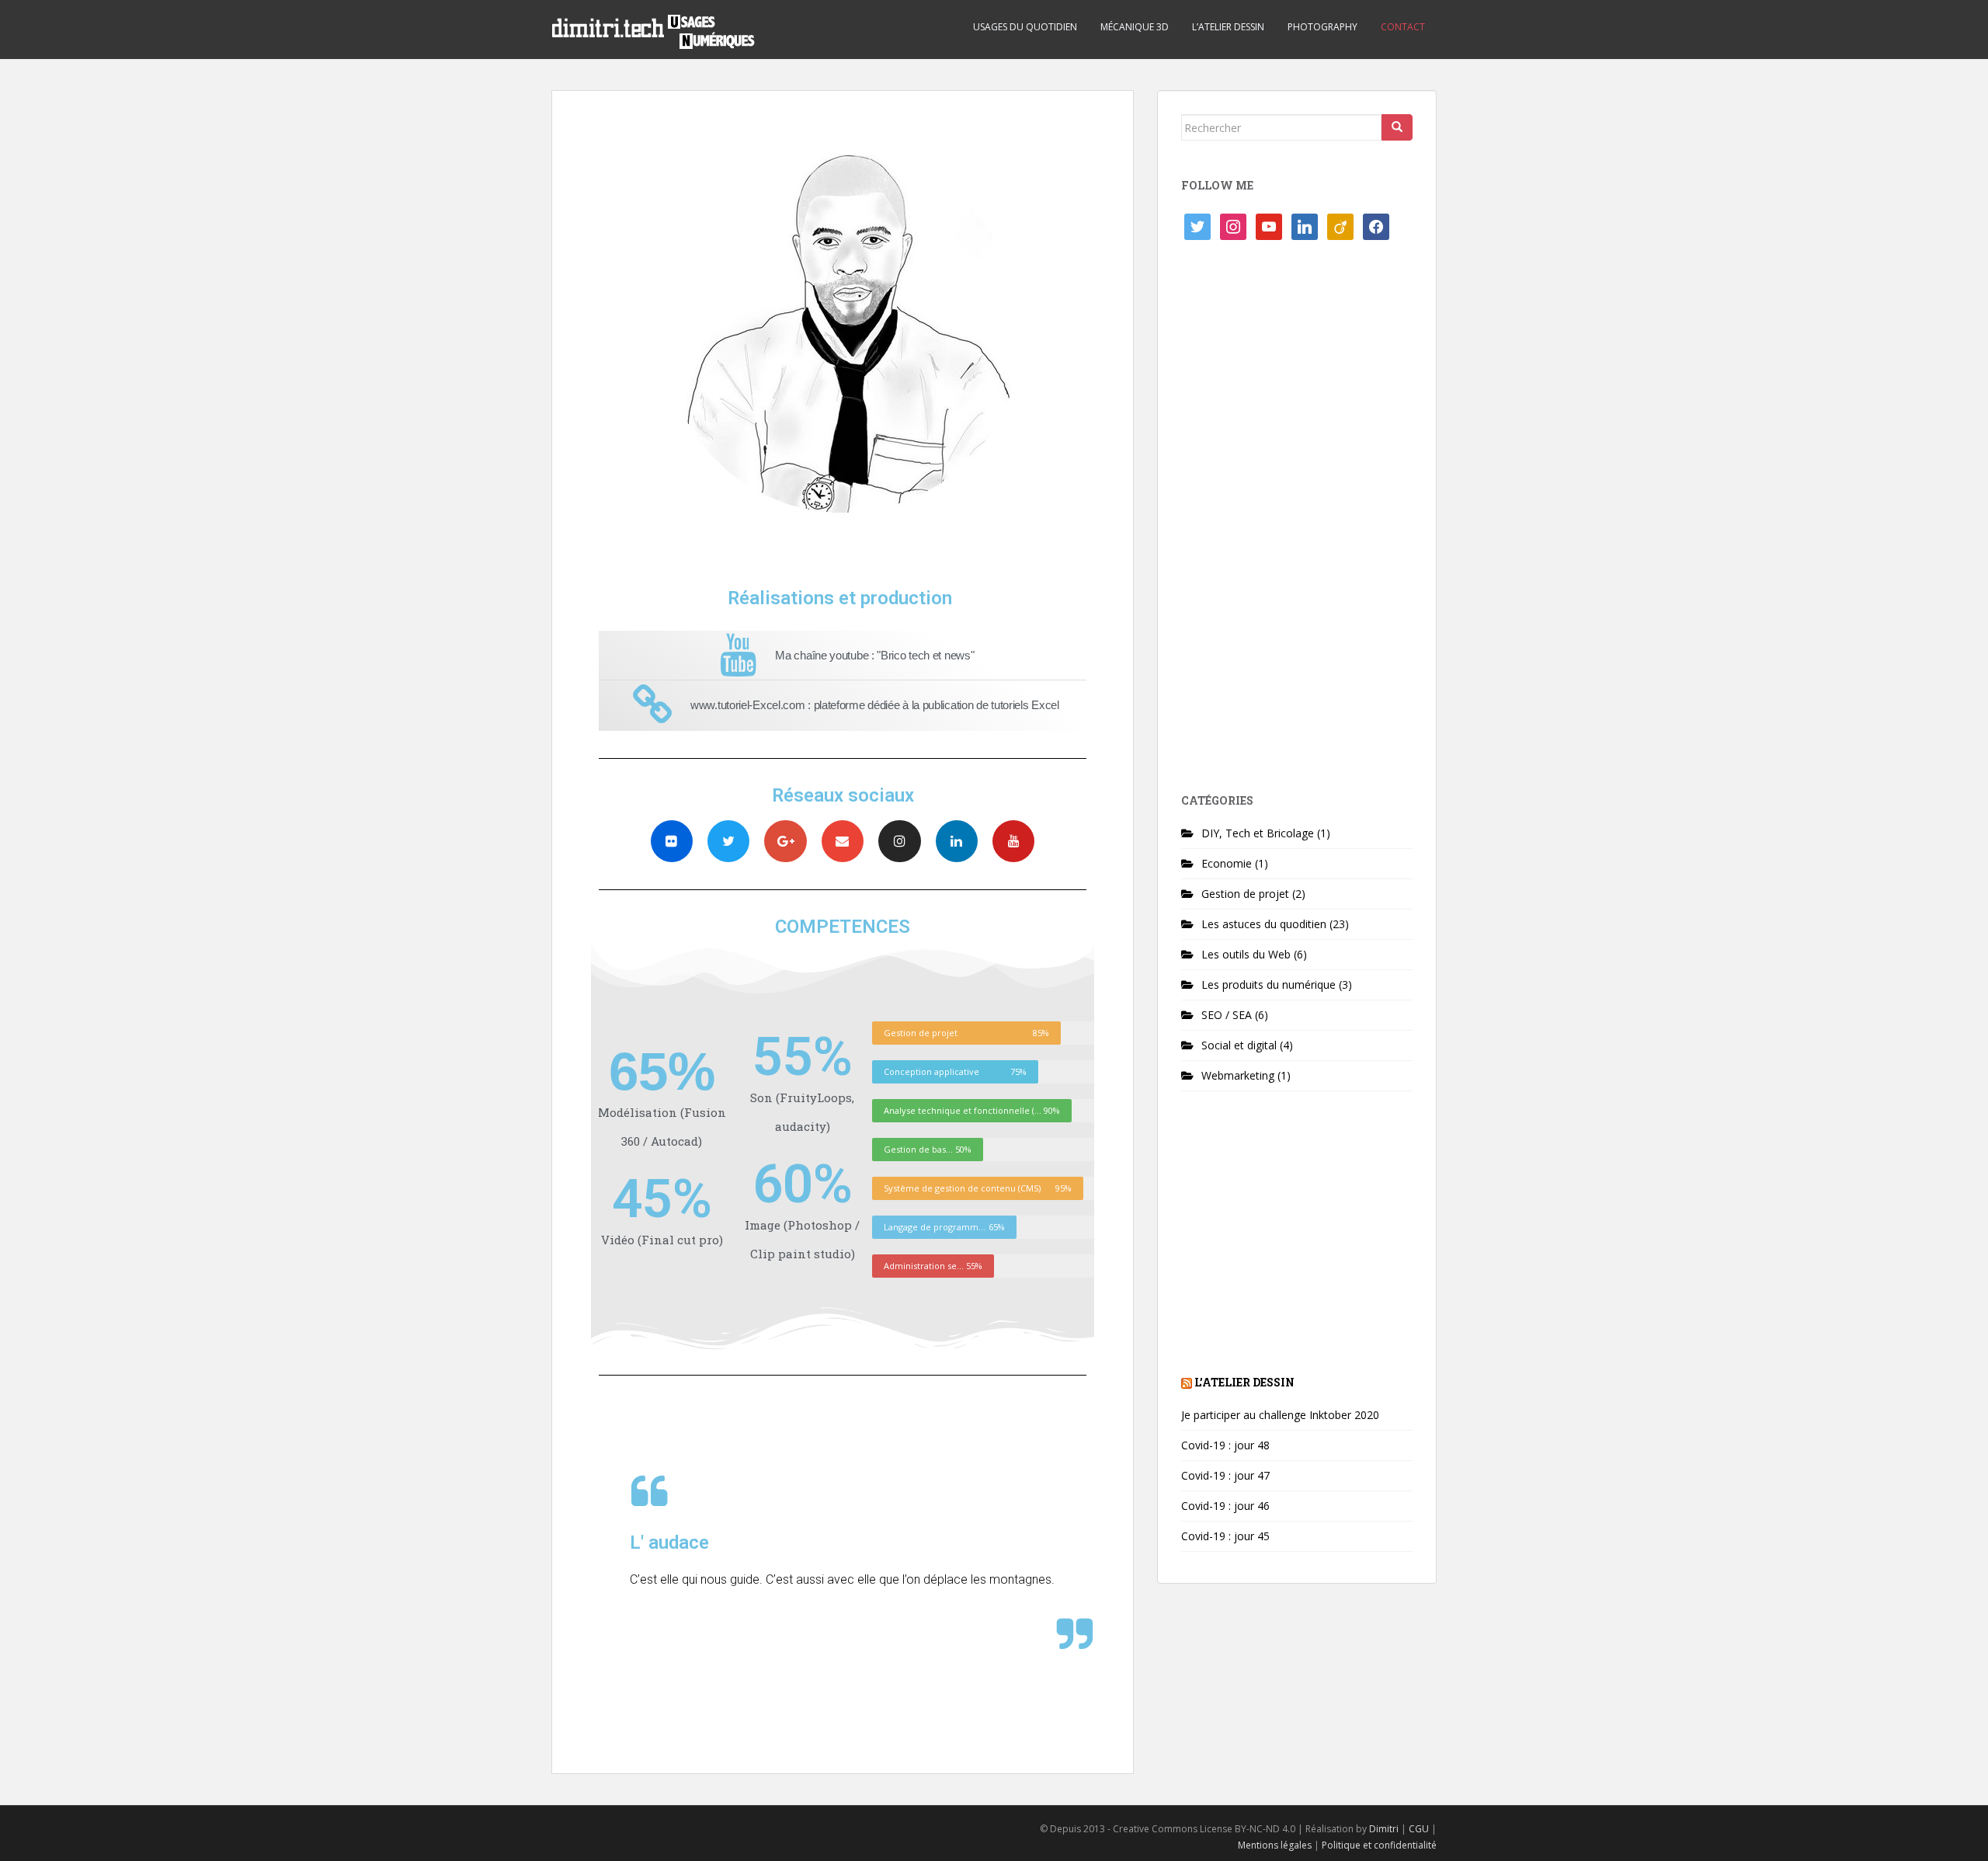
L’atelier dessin (1228, 27)
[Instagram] (899, 841)
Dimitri (1384, 1829)
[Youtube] (1013, 841)
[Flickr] (672, 841)
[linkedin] (1305, 226)
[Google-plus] (785, 841)
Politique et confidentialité (1379, 1845)
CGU (1419, 1829)
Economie (1227, 863)
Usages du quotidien (1025, 27)
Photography (1322, 27)
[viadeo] (1340, 226)
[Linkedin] (957, 841)
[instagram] (1233, 226)
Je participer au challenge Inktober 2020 (1280, 1415)
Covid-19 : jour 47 (1225, 1475)
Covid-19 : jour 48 (1225, 1445)
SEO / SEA (1227, 1015)
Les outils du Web (1246, 954)
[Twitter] (728, 841)
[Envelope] (843, 841)
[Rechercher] (1397, 127)
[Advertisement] (1297, 523)
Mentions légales (1275, 1845)
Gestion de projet (1245, 894)
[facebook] (1376, 226)
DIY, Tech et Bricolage (1258, 833)
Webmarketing (1238, 1075)
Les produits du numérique (1269, 984)
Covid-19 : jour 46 (1225, 1506)
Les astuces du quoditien (1264, 924)
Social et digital (1239, 1045)
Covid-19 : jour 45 (1225, 1536)
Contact (1403, 27)
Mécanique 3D (1135, 27)
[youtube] (1269, 226)
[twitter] (1197, 226)
